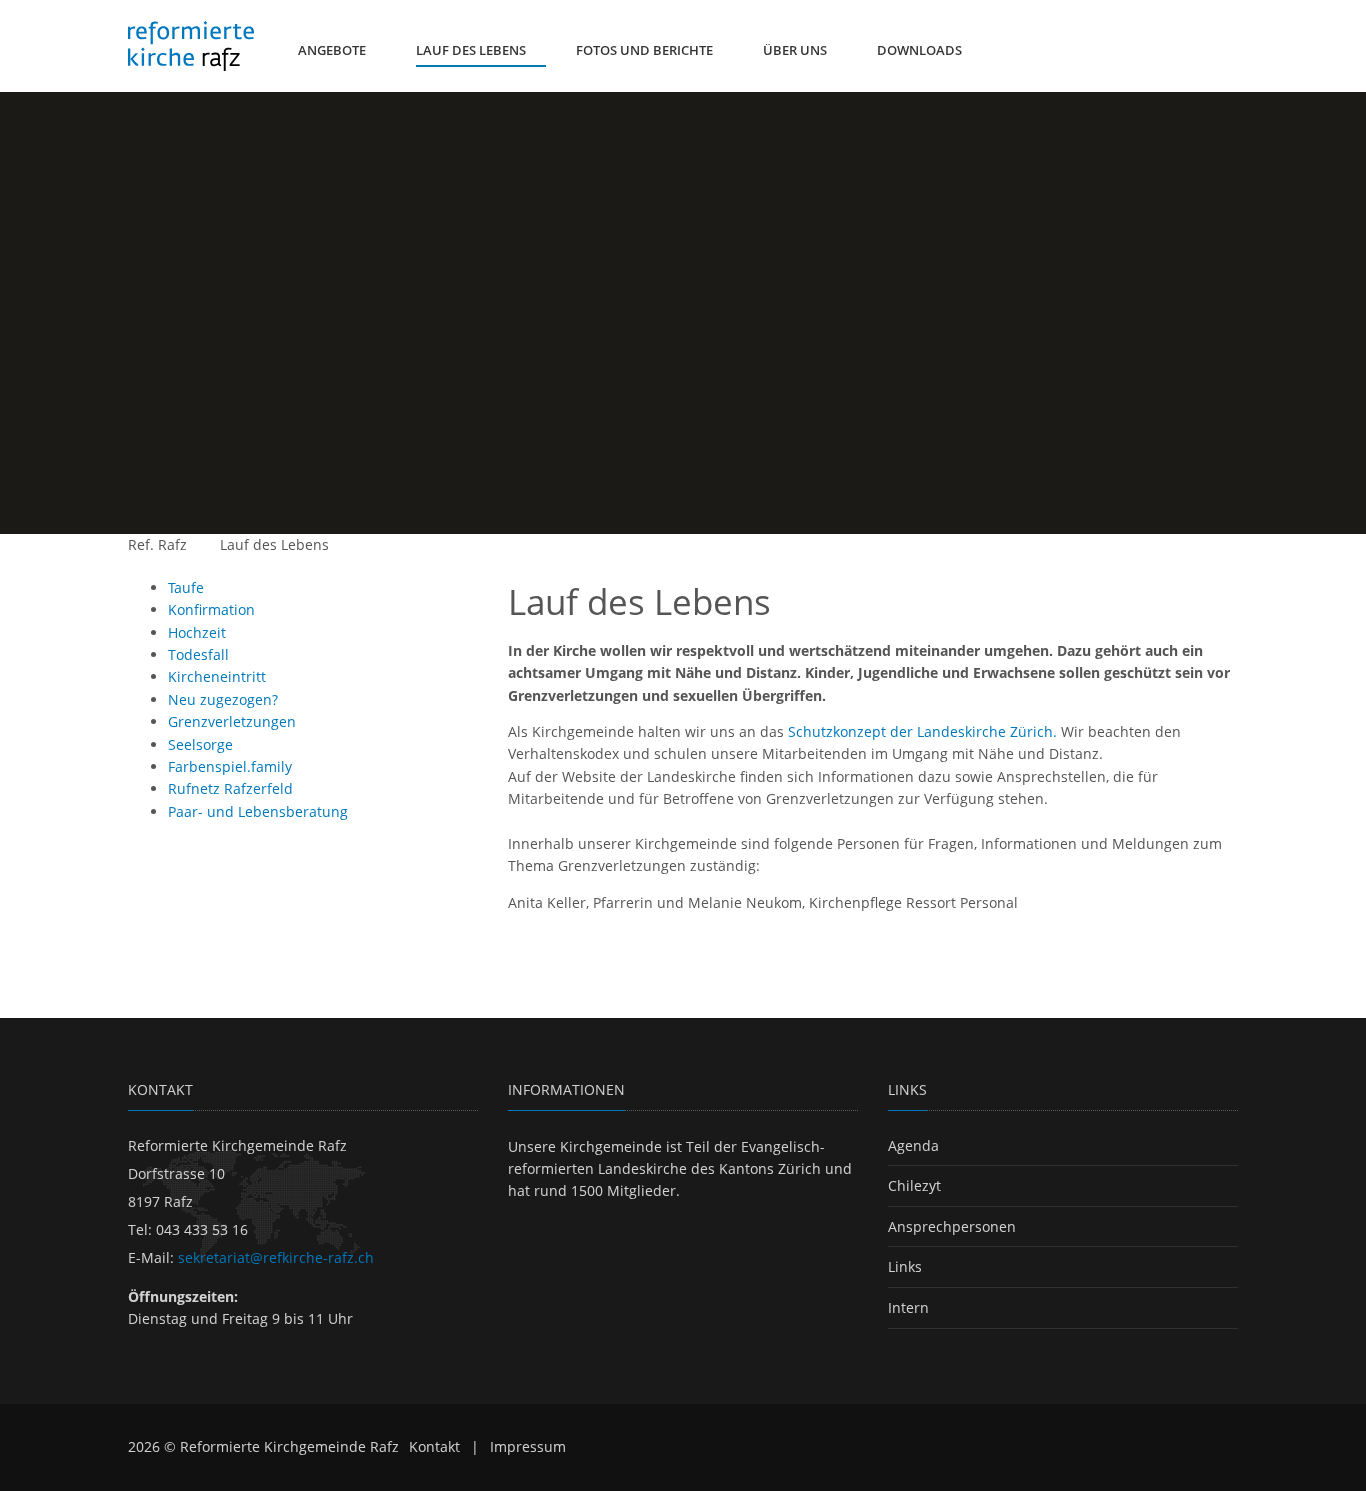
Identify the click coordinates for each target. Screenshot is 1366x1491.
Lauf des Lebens (274, 544)
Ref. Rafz (157, 544)
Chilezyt (914, 1185)
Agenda (913, 1145)
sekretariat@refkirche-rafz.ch (276, 1257)
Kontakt (434, 1446)
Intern (908, 1307)
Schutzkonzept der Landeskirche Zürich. (922, 731)
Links (905, 1266)
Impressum (528, 1446)
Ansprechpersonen (952, 1226)
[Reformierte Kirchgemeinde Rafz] (191, 46)
